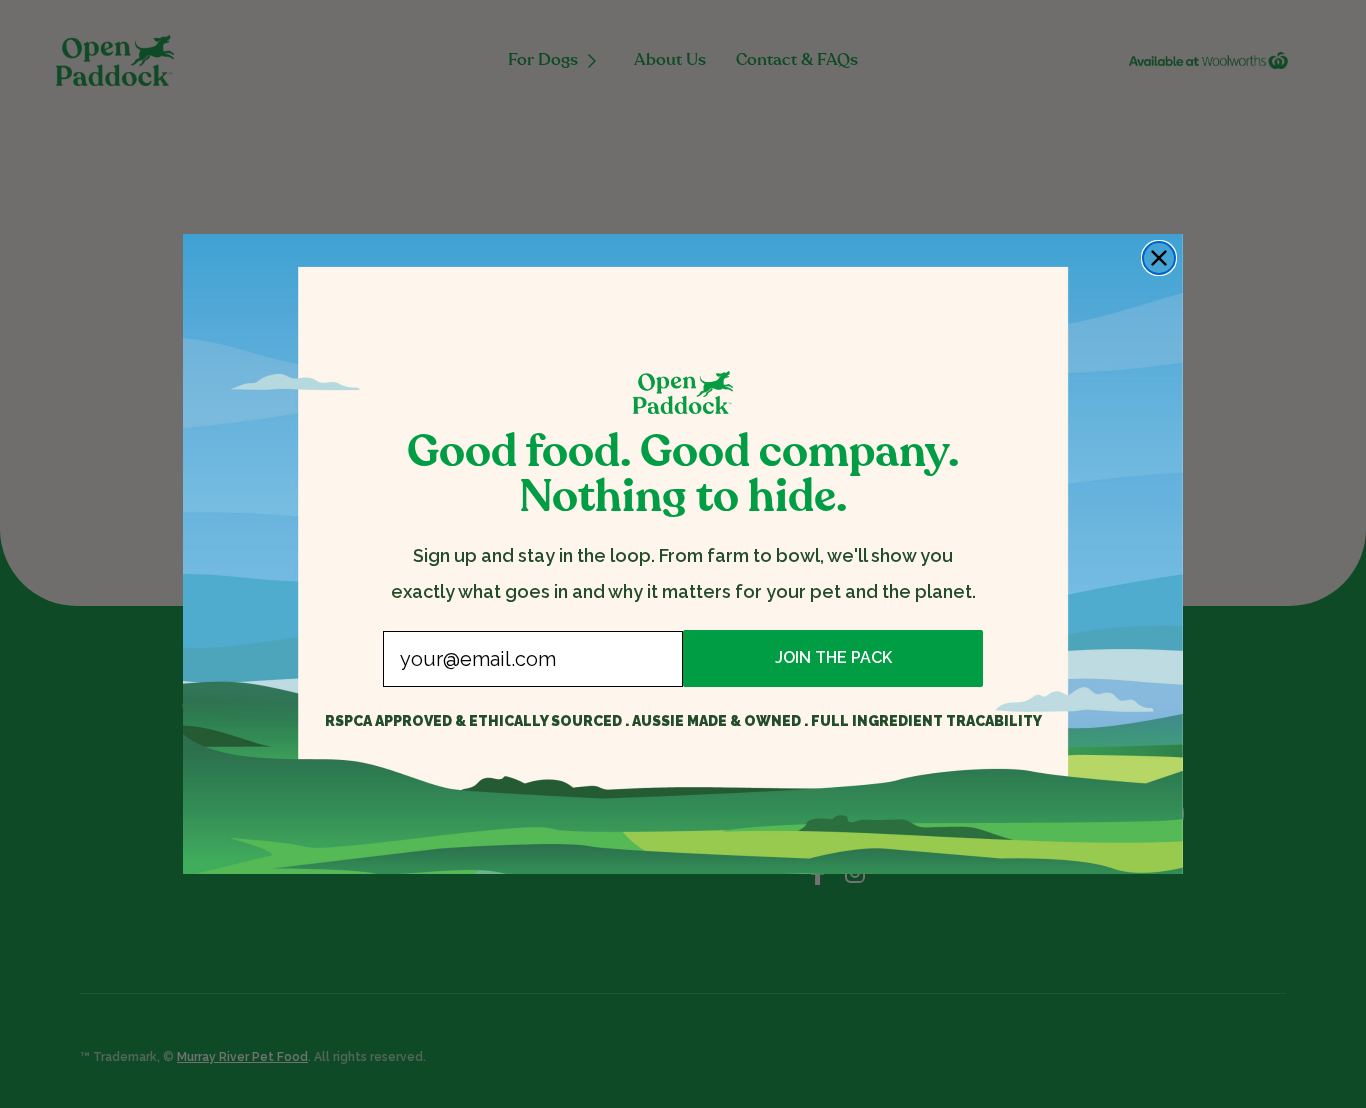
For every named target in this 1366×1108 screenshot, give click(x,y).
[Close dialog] (1159, 258)
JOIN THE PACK (833, 657)
